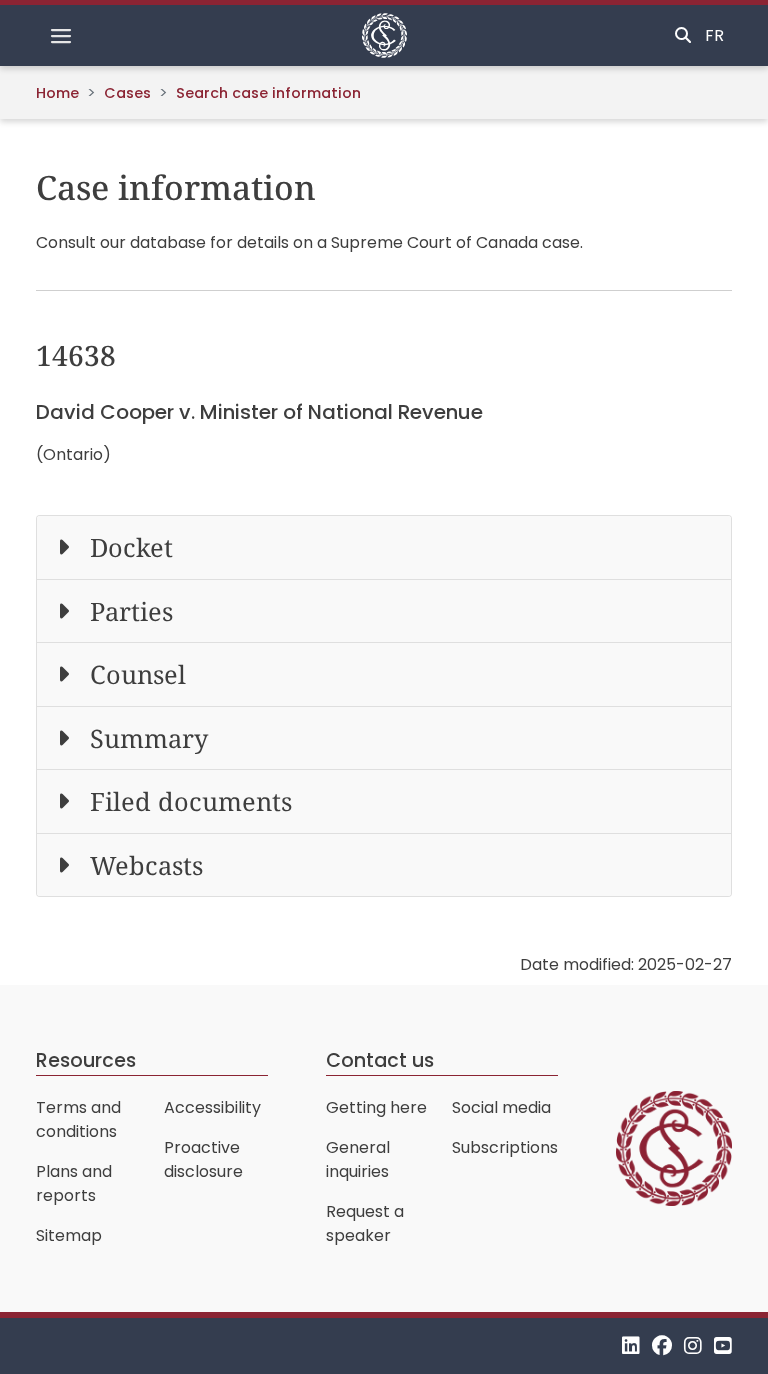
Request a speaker (365, 1223)
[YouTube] (723, 1345)
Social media (501, 1107)
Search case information (268, 93)
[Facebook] (662, 1345)
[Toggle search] (683, 36)
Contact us (380, 1060)
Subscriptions (505, 1147)
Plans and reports (74, 1183)
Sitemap (69, 1235)
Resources (86, 1060)
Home (57, 93)
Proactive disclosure (203, 1159)
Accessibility (212, 1107)
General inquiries (358, 1159)
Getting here (376, 1107)
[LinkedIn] (631, 1345)
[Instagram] (693, 1345)
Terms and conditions (78, 1119)
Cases (127, 93)
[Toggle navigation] (61, 36)
